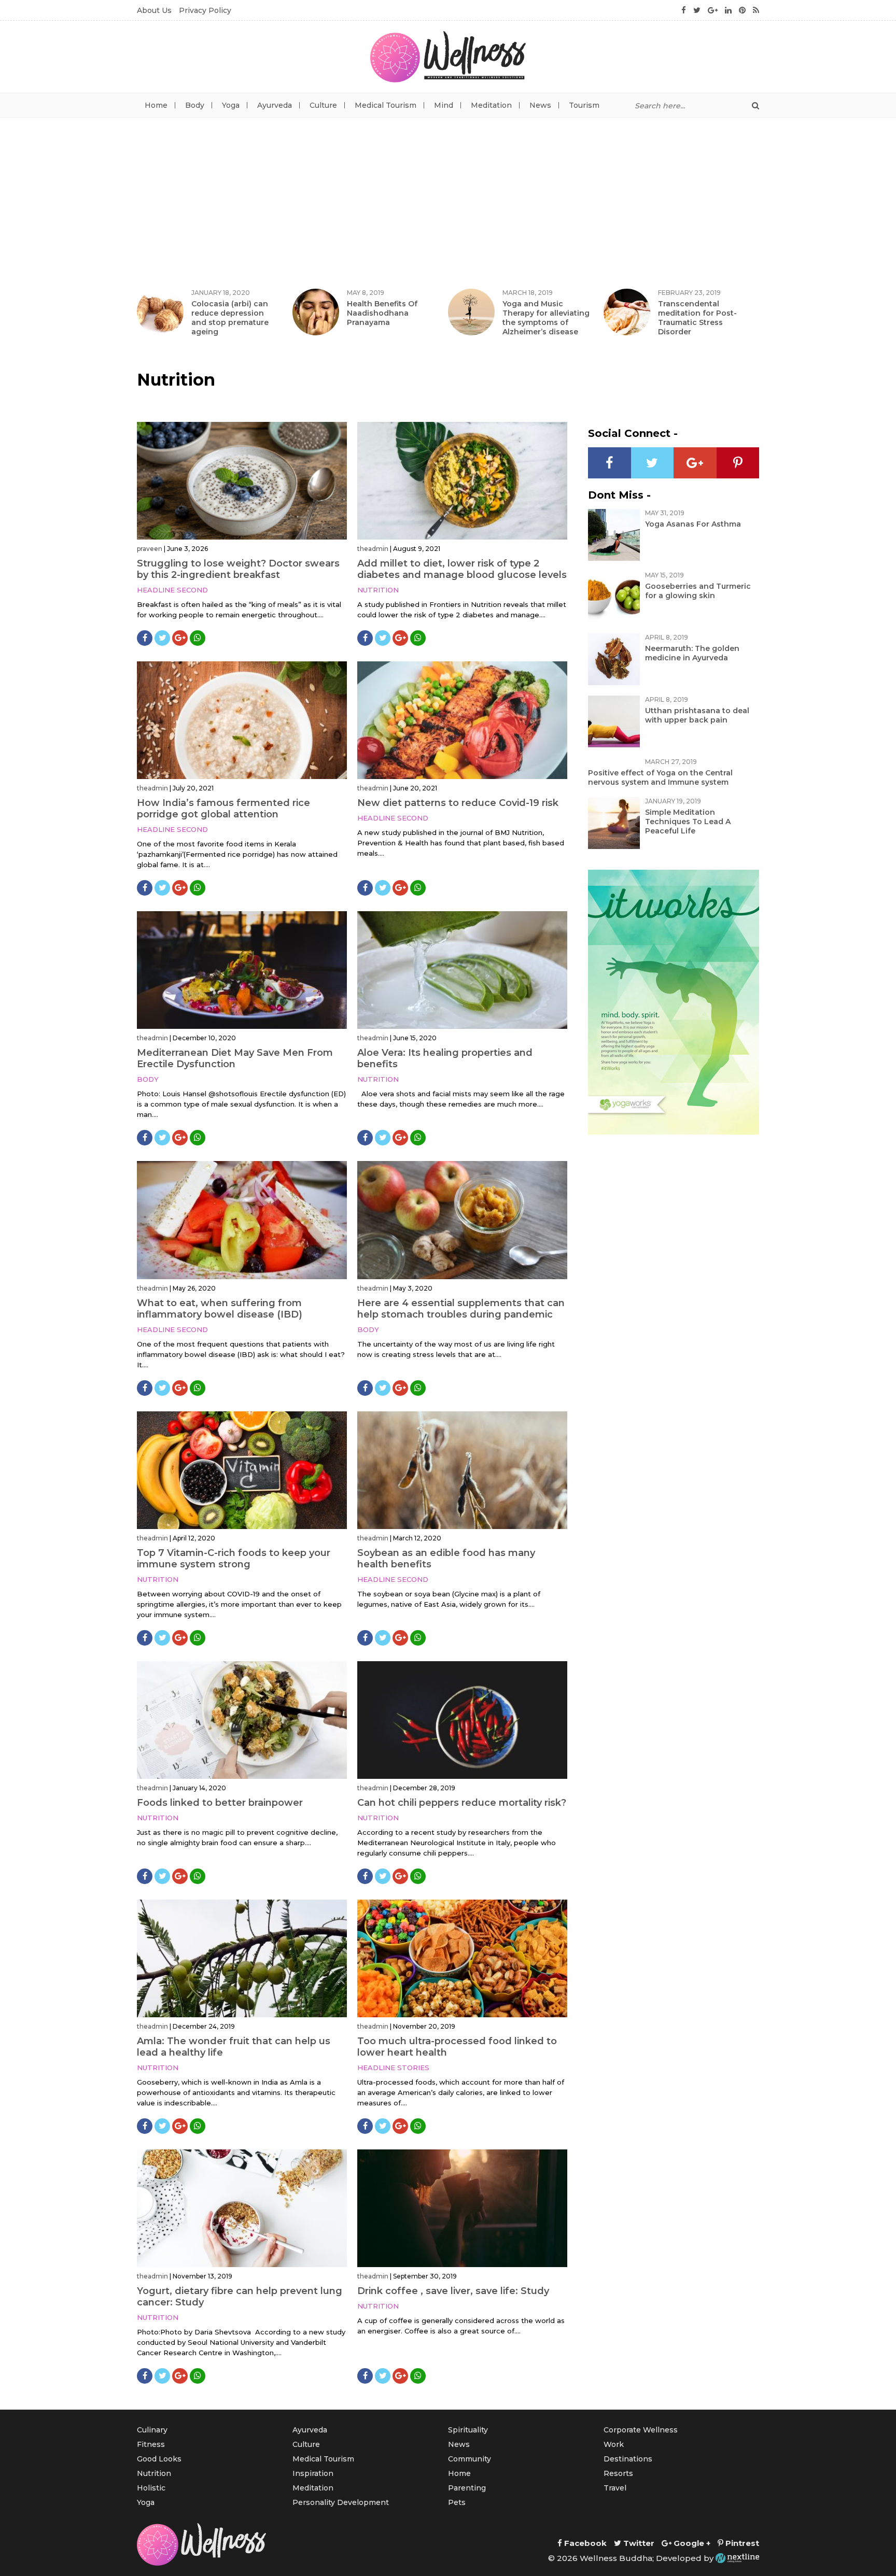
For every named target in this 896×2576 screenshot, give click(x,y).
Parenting (467, 2488)
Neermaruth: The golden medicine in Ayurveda (692, 653)
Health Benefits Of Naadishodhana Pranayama (382, 313)
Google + (691, 2543)
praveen (150, 549)
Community (470, 2459)
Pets (457, 2502)
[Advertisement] (448, 195)
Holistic (151, 2488)
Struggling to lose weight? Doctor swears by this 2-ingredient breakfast (238, 569)
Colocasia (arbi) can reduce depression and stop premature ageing (230, 318)
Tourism (584, 105)
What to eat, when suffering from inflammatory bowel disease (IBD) (220, 1309)
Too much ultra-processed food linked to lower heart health (457, 2047)
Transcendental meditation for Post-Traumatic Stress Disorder (697, 318)
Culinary (152, 2430)
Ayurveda (275, 105)
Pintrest (741, 2543)
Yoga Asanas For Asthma (693, 524)
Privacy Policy (205, 10)
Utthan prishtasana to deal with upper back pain (697, 715)
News (540, 105)
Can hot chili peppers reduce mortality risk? (462, 1803)
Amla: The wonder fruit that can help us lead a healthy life (234, 2047)
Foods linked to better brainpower (220, 1803)
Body (195, 105)
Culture (323, 105)
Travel (615, 2488)
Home (156, 105)
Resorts (618, 2473)
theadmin (373, 549)
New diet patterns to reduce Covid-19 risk (458, 803)
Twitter (638, 2543)
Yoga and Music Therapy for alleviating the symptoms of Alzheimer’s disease (546, 318)
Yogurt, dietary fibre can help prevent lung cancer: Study (240, 2297)
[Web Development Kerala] (737, 2558)
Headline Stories (393, 2068)
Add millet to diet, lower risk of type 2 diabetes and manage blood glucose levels (462, 569)
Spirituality (468, 2430)
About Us (154, 10)
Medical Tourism (386, 105)
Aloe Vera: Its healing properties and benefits (445, 1058)
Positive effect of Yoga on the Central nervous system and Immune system (660, 777)
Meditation (491, 105)
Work (614, 2444)
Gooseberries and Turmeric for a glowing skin (698, 591)
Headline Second (172, 590)
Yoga (231, 105)
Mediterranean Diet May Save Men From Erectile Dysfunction (235, 1058)
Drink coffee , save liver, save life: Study (453, 2291)
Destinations (628, 2459)
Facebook (584, 2543)
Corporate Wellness (641, 2430)
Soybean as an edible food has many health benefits (446, 1559)
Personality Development (341, 2502)
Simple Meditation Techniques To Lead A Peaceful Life (688, 822)
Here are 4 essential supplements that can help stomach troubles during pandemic (461, 1309)
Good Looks (159, 2459)
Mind (444, 105)
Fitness (151, 2444)
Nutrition (378, 590)
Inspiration (313, 2473)
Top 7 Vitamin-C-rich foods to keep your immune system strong (234, 1559)
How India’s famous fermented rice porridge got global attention (223, 809)
